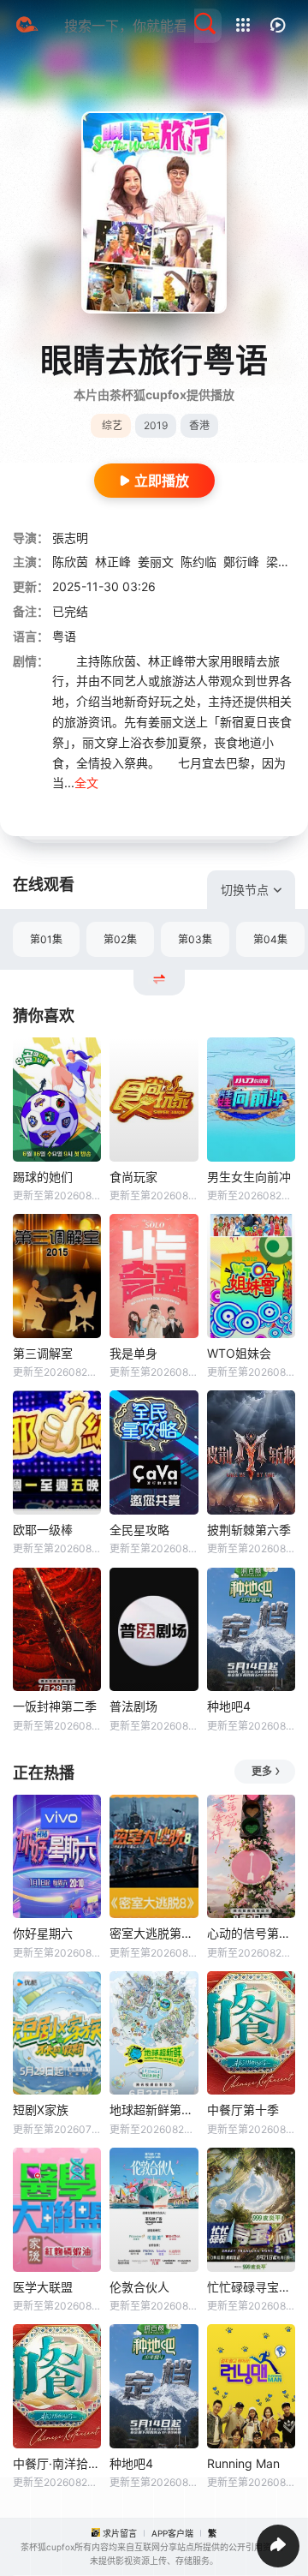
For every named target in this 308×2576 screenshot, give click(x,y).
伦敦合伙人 (139, 2287)
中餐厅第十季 (243, 2110)
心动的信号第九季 (251, 1933)
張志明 (70, 538)
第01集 (46, 939)
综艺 (112, 425)
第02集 (120, 939)
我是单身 (133, 1353)
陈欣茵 (70, 562)
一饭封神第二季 (55, 1706)
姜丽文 (156, 562)
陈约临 (198, 562)
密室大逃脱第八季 (154, 1933)
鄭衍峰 (241, 562)
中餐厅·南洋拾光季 (57, 2463)
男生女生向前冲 (249, 1177)
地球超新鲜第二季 (154, 2110)
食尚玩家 (133, 1177)
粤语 (64, 636)
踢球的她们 (43, 1177)
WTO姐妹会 (239, 1353)
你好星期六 (43, 1933)
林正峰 (113, 562)
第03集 (195, 939)
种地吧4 (229, 1706)
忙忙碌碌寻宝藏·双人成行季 (251, 2287)
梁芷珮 (284, 562)
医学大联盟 (43, 2287)
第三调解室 (43, 1353)
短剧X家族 (41, 2110)
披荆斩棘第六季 (249, 1530)
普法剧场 (133, 1706)
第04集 (270, 939)
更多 (262, 1771)
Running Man (243, 2463)
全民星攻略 (139, 1530)
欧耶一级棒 (43, 1530)
